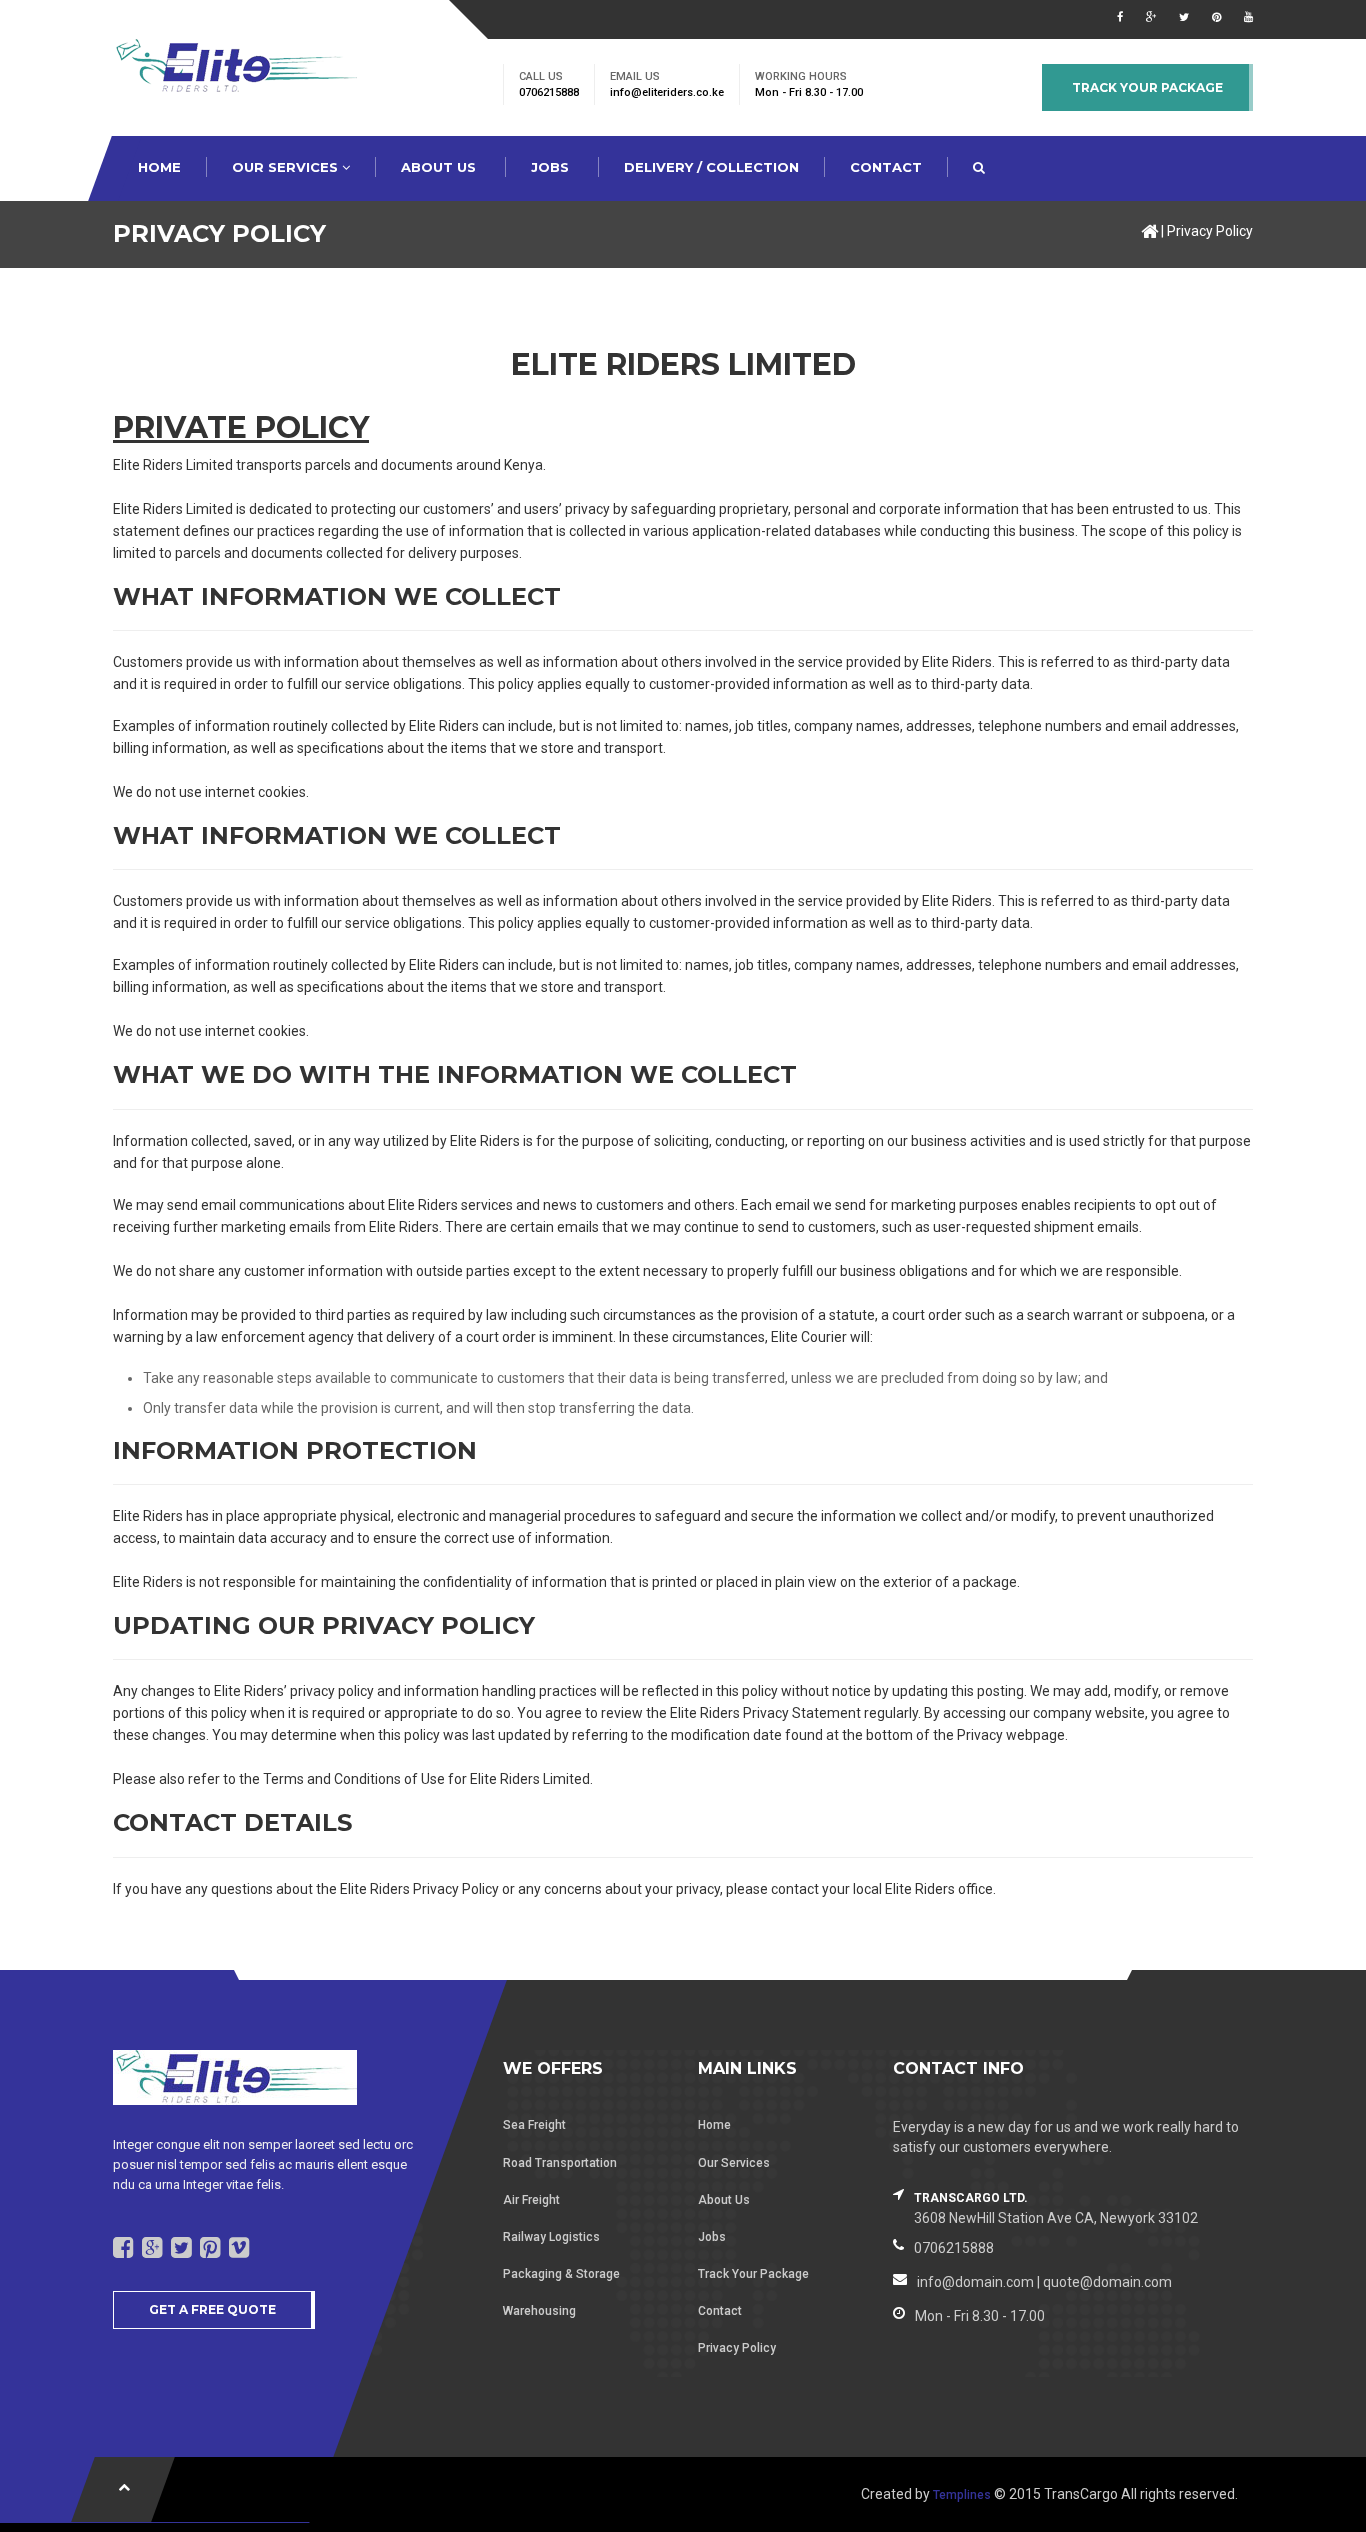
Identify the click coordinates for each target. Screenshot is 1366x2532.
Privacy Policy (1210, 231)
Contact (720, 2311)
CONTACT (886, 167)
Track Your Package (753, 2274)
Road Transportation (560, 2163)
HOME (159, 167)
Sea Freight (534, 2125)
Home (714, 2125)
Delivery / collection (711, 167)
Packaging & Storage (561, 2274)
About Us (724, 2200)
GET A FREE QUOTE (212, 2309)
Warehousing (539, 2311)
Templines (962, 2495)
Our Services (734, 2163)
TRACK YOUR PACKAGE (1147, 87)
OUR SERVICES (287, 167)
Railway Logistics (551, 2237)
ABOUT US (440, 167)
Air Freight (531, 2200)
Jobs (552, 167)
